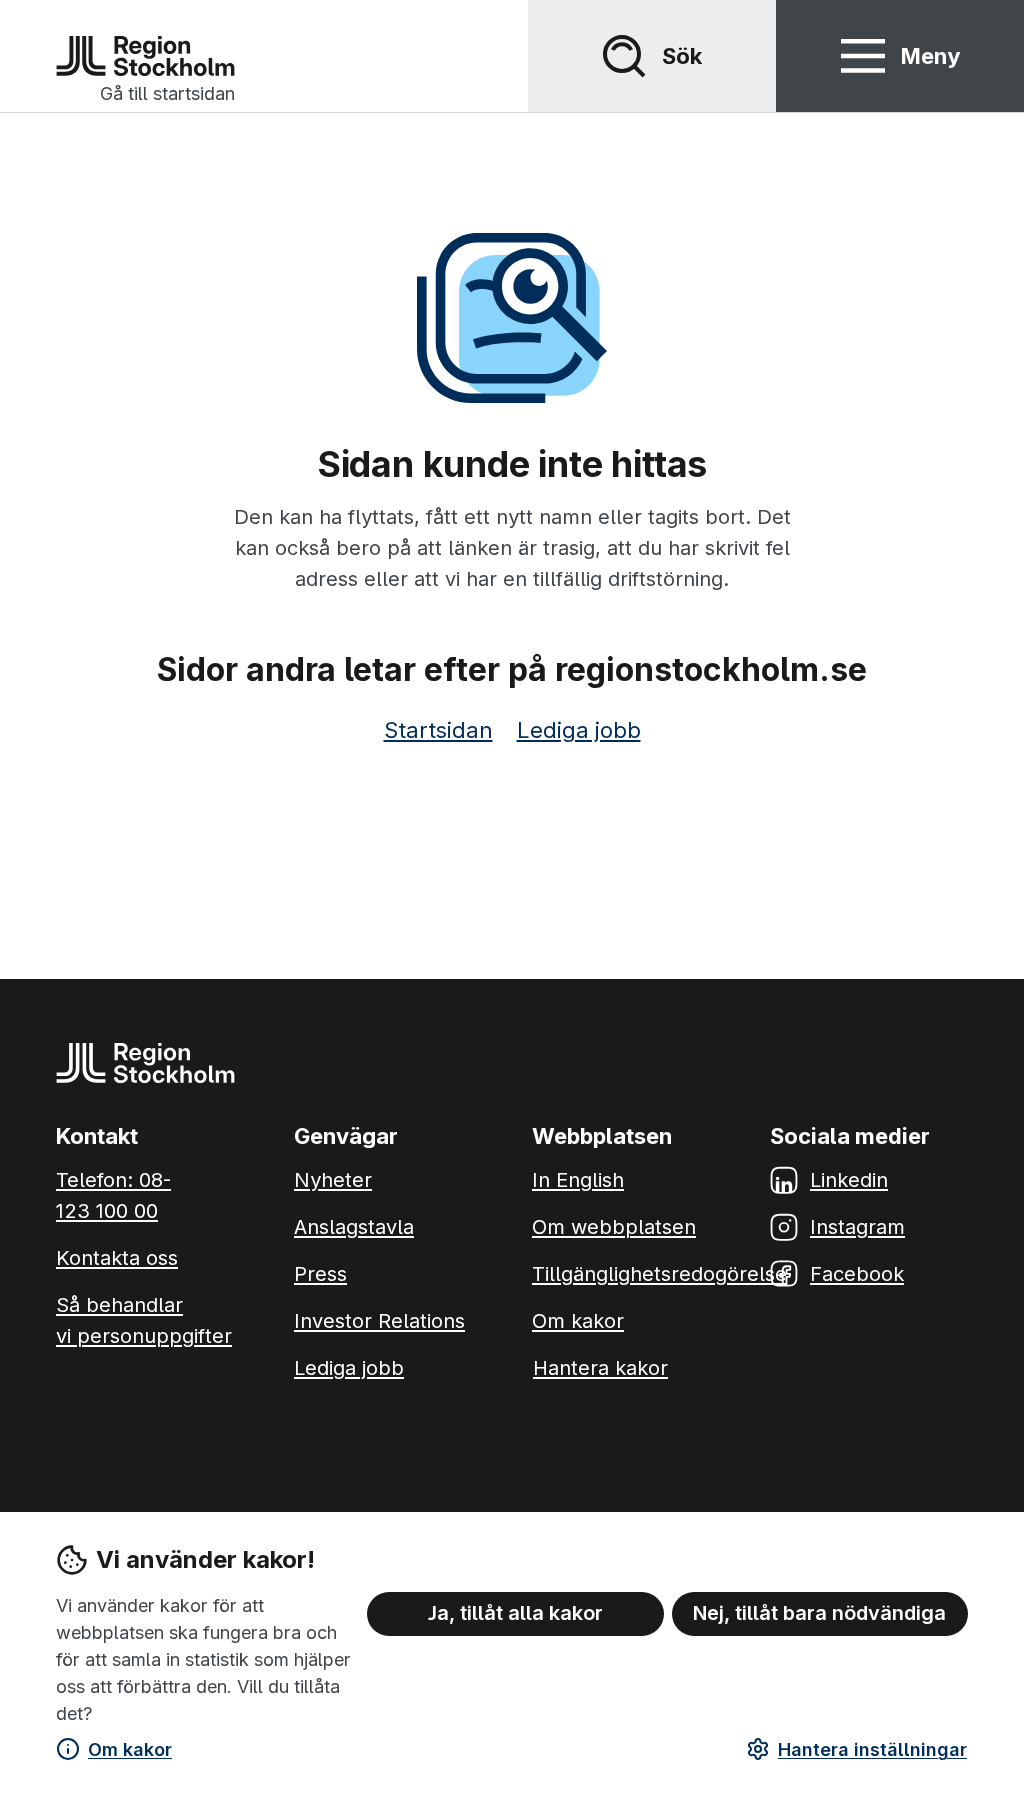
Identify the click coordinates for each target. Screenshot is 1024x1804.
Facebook (857, 1274)
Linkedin (849, 1180)
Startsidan (438, 730)
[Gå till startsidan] (145, 56)
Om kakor (130, 1749)
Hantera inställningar (872, 1749)
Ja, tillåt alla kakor (515, 1613)
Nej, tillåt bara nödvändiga (819, 1613)
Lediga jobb (579, 730)
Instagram (857, 1227)
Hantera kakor (600, 1368)
